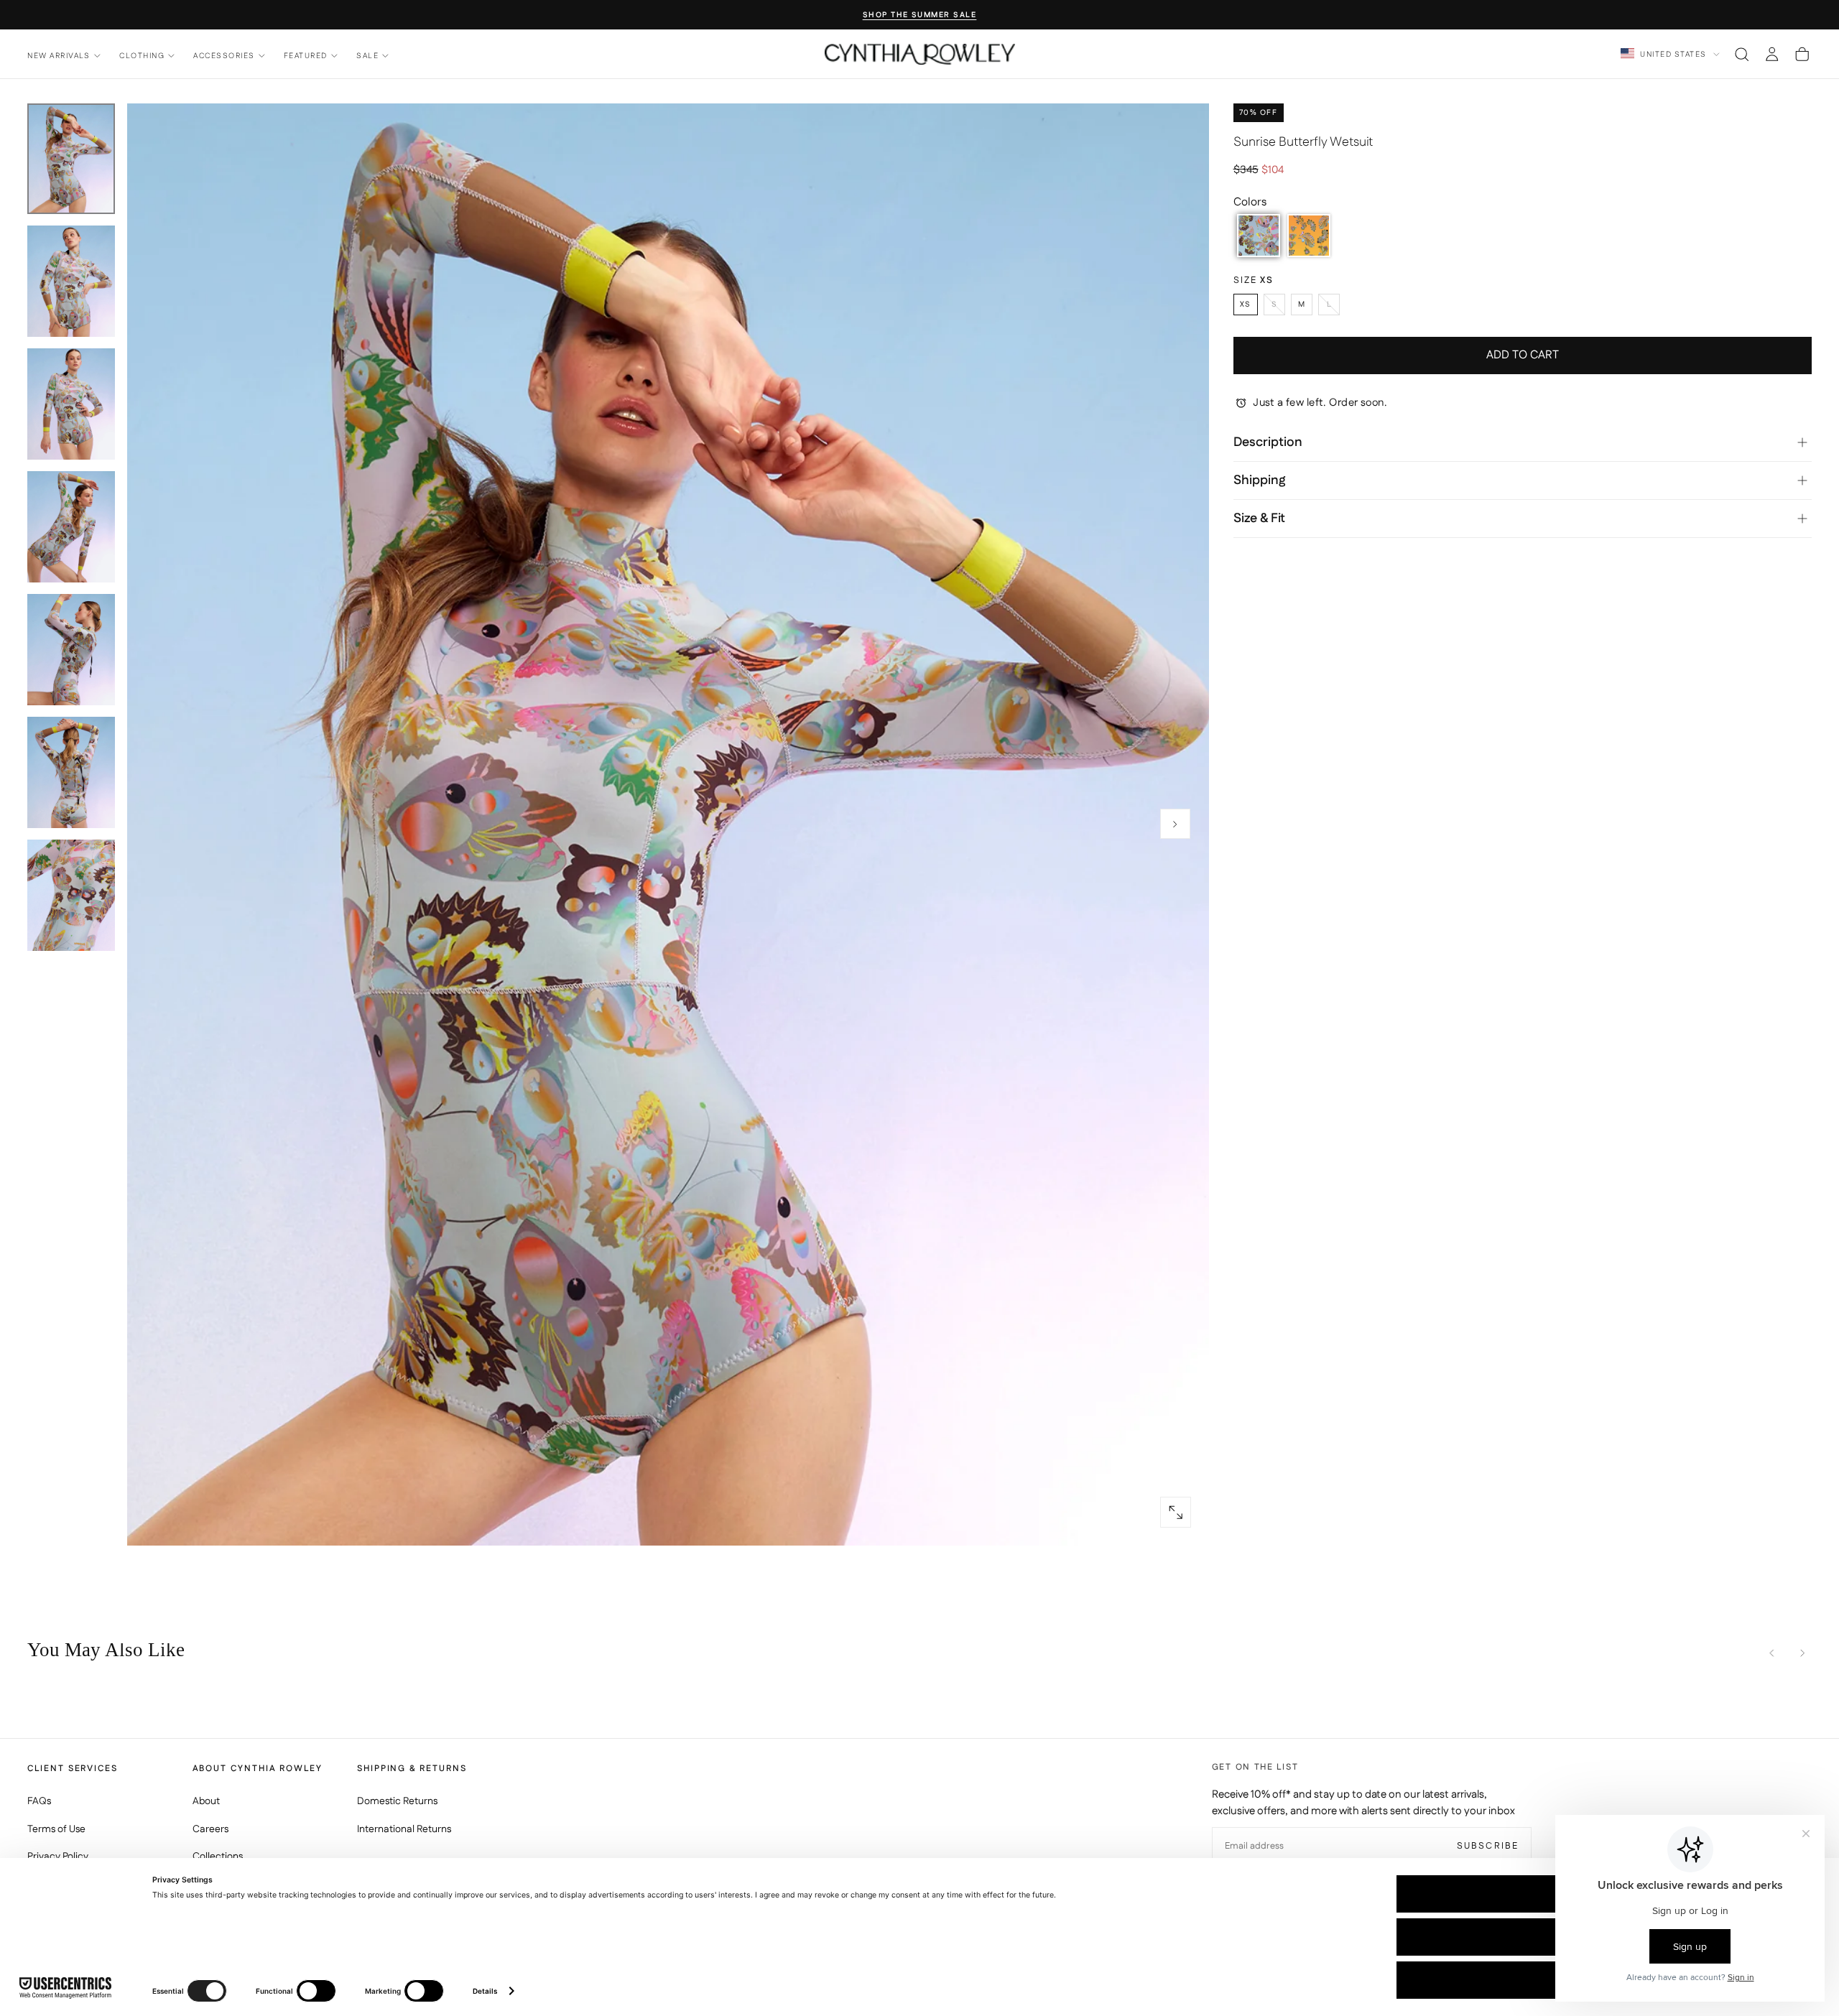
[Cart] (1802, 54)
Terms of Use (56, 1829)
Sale (367, 56)
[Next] (1802, 1653)
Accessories (224, 56)
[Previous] (1772, 1653)
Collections (218, 1857)
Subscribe (1488, 1846)
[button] (1742, 54)
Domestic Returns (397, 1801)
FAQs (39, 1801)
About (206, 1801)
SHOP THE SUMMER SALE (920, 15)
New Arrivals (59, 56)
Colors (1250, 202)
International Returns (404, 1829)
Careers (210, 1829)
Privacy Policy (58, 1857)
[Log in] (1772, 54)
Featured (306, 56)
